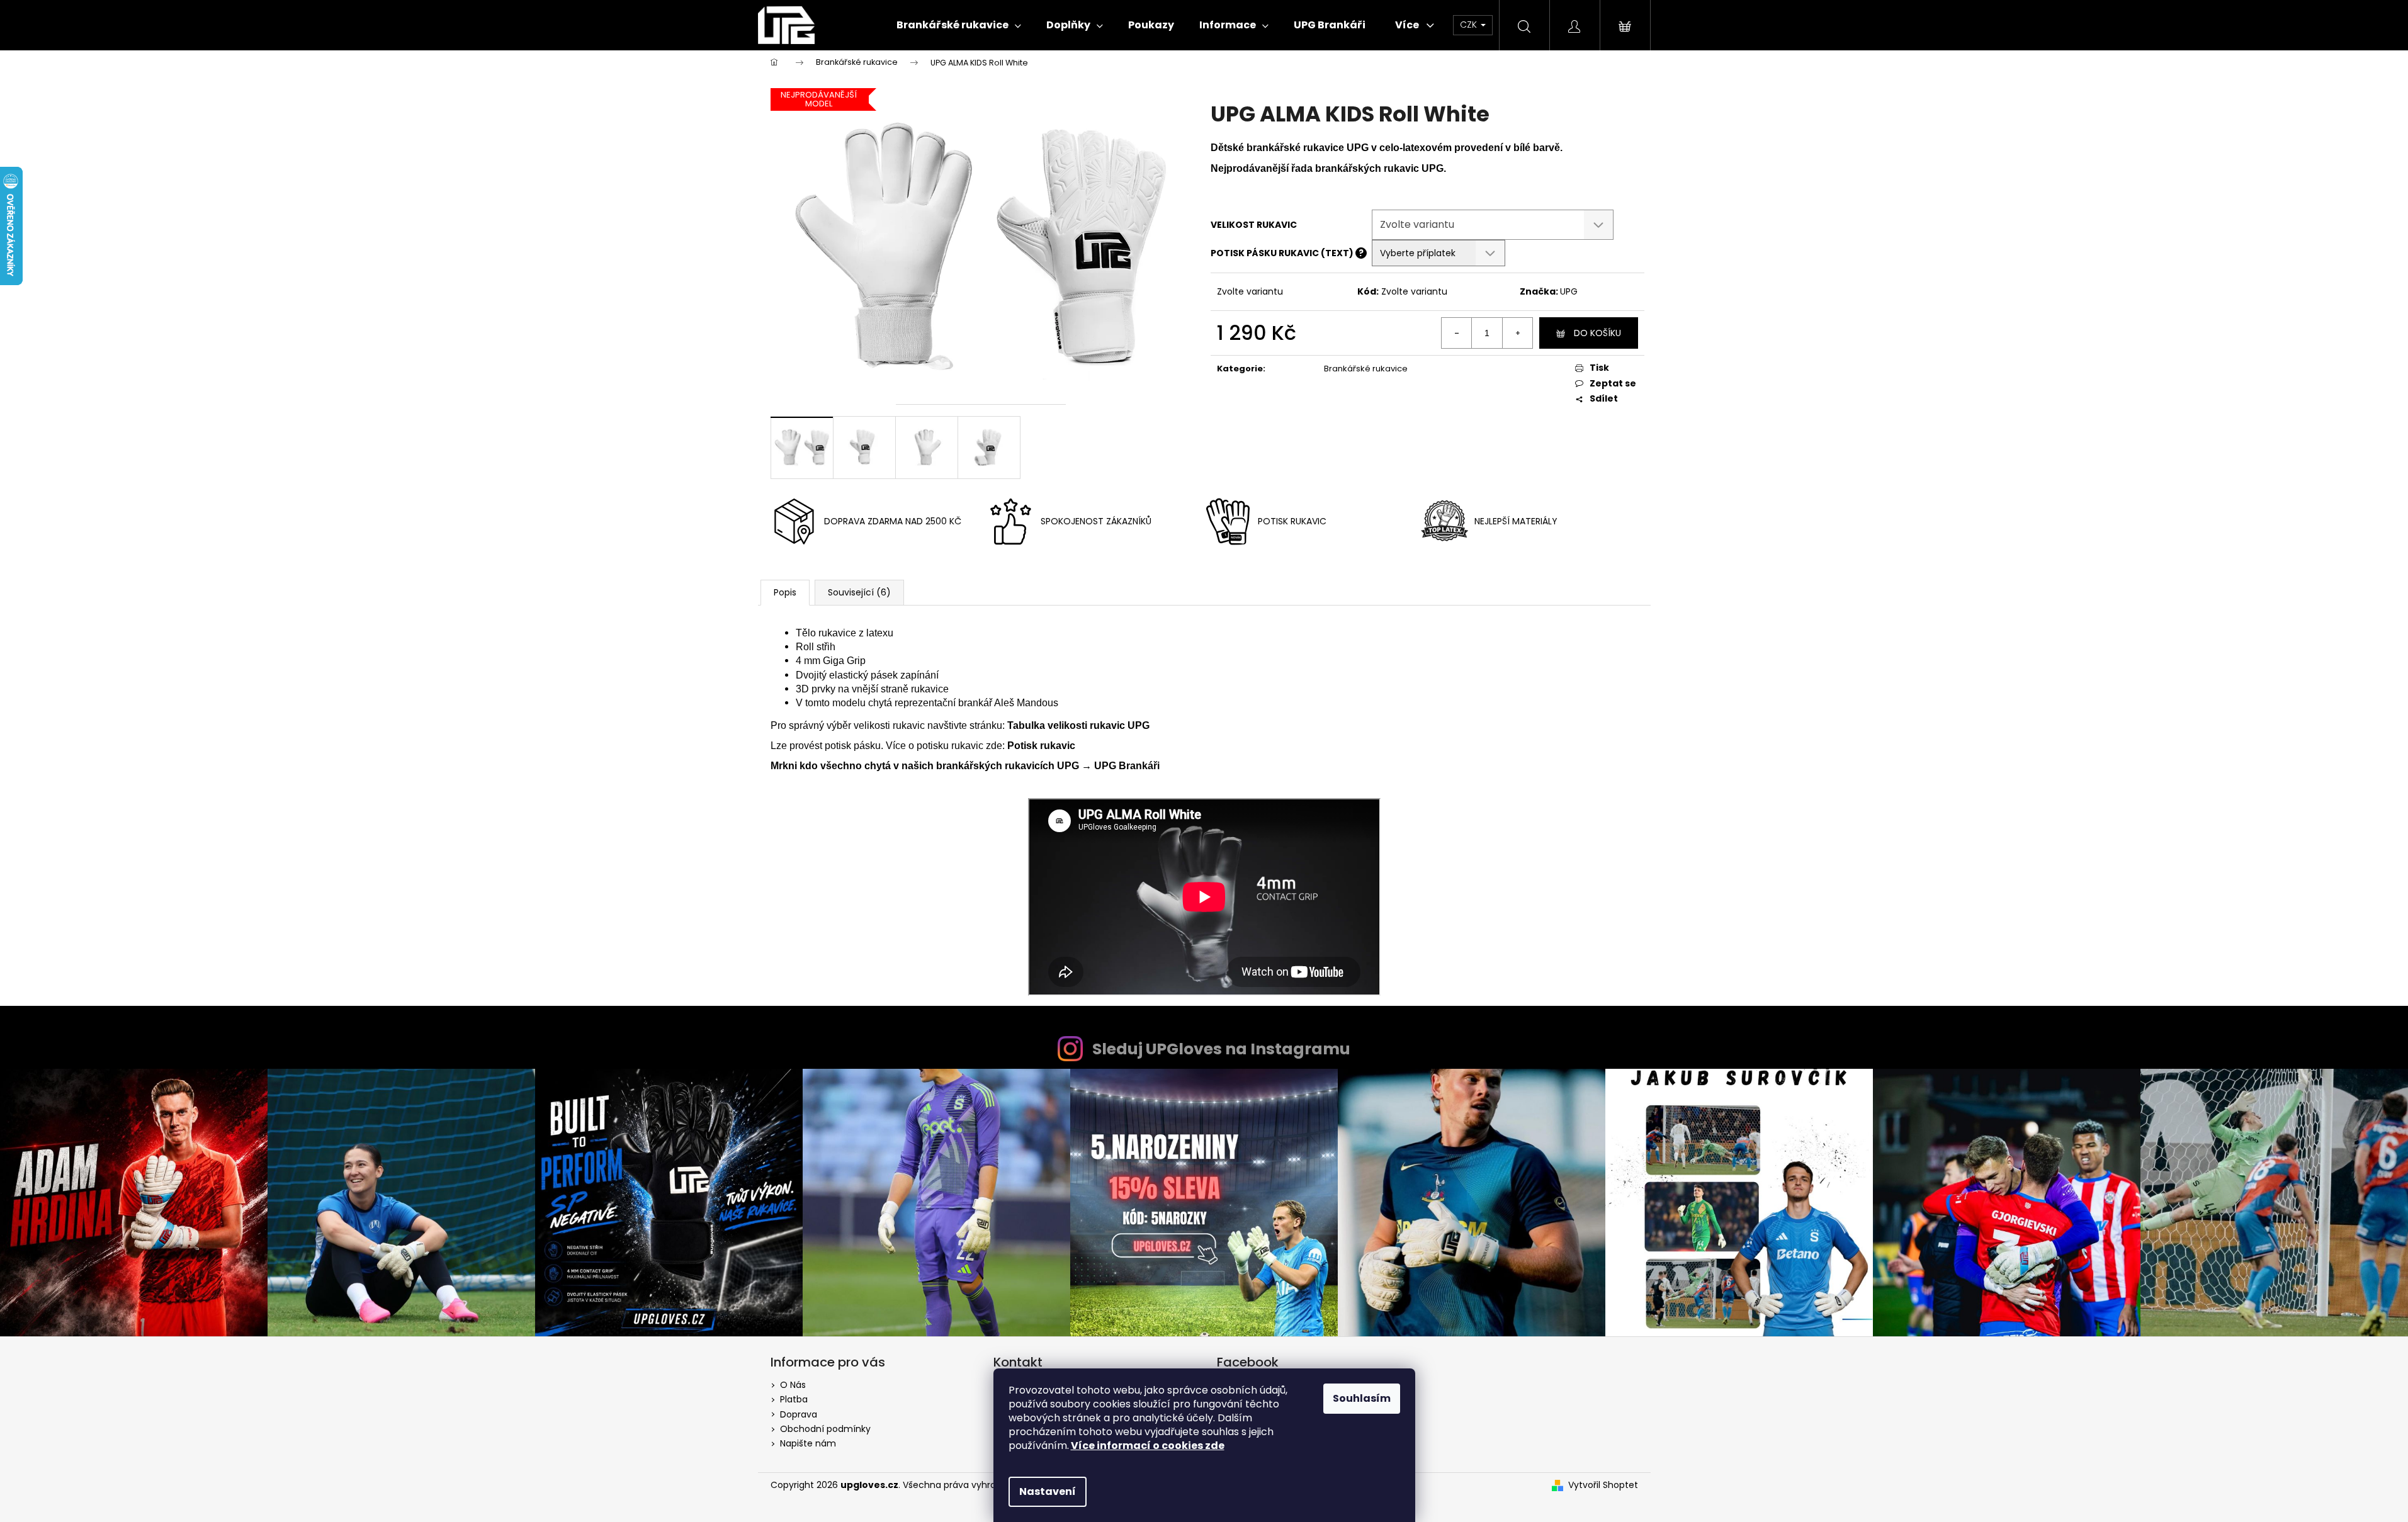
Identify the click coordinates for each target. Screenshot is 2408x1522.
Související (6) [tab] (859, 592)
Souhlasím (1362, 1398)
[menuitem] (959, 25)
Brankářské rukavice (1366, 369)
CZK (1470, 25)
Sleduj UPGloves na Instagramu (1221, 1049)
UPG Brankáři (1127, 766)
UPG (1569, 291)
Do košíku (1597, 333)
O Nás (793, 1385)
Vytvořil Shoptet (1603, 1485)
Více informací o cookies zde (1148, 1446)
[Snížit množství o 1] (1457, 333)
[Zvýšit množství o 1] (1517, 333)
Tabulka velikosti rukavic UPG (1078, 725)
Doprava (799, 1414)
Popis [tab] (785, 592)
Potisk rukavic (1041, 746)
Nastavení (1048, 1491)
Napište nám (808, 1443)
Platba (794, 1399)
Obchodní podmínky (825, 1429)
